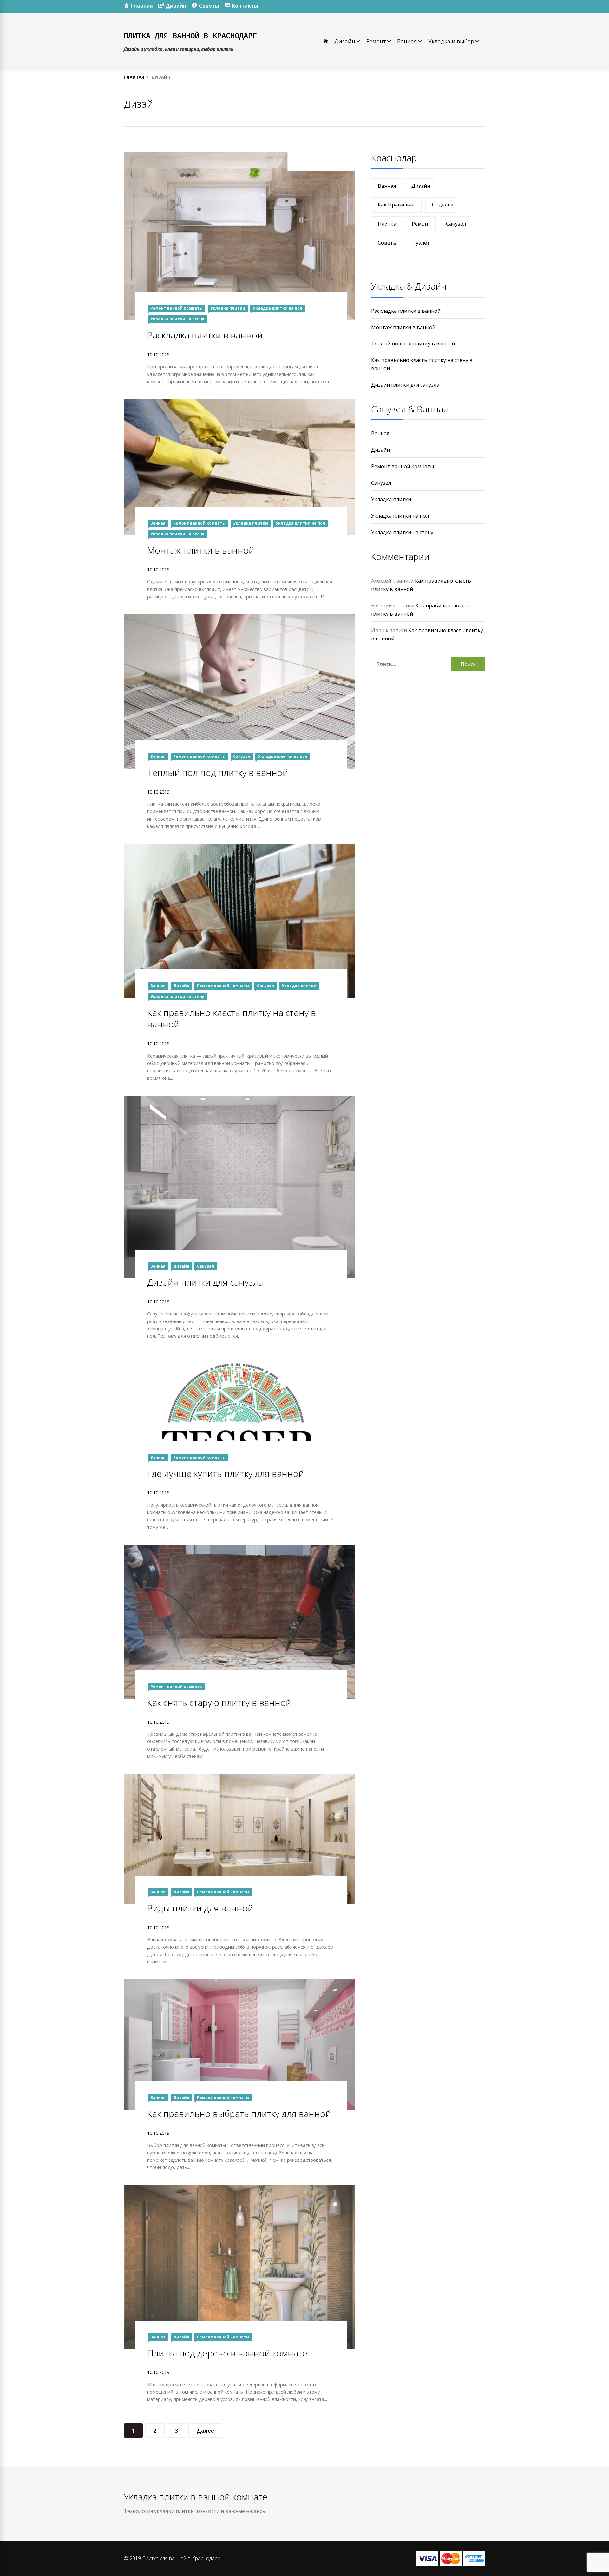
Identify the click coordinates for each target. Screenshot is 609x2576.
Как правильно (397, 205)
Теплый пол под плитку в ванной (218, 772)
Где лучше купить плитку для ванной (226, 1473)
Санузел (242, 756)
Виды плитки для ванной (200, 1908)
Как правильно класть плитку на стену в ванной (232, 1018)
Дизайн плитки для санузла (205, 1282)
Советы (387, 243)
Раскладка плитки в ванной (205, 335)
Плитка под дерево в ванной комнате (227, 2353)
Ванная (408, 41)
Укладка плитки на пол (278, 308)
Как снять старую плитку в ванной (219, 1702)
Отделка (443, 205)
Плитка (387, 224)
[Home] (326, 41)
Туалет (421, 243)
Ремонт (377, 41)
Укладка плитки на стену (177, 319)
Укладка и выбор (452, 41)
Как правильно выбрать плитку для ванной (239, 2114)
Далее (205, 2431)
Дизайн (345, 41)
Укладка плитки (228, 308)
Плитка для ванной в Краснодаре (190, 36)
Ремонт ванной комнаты (177, 308)
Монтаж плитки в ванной (201, 550)
